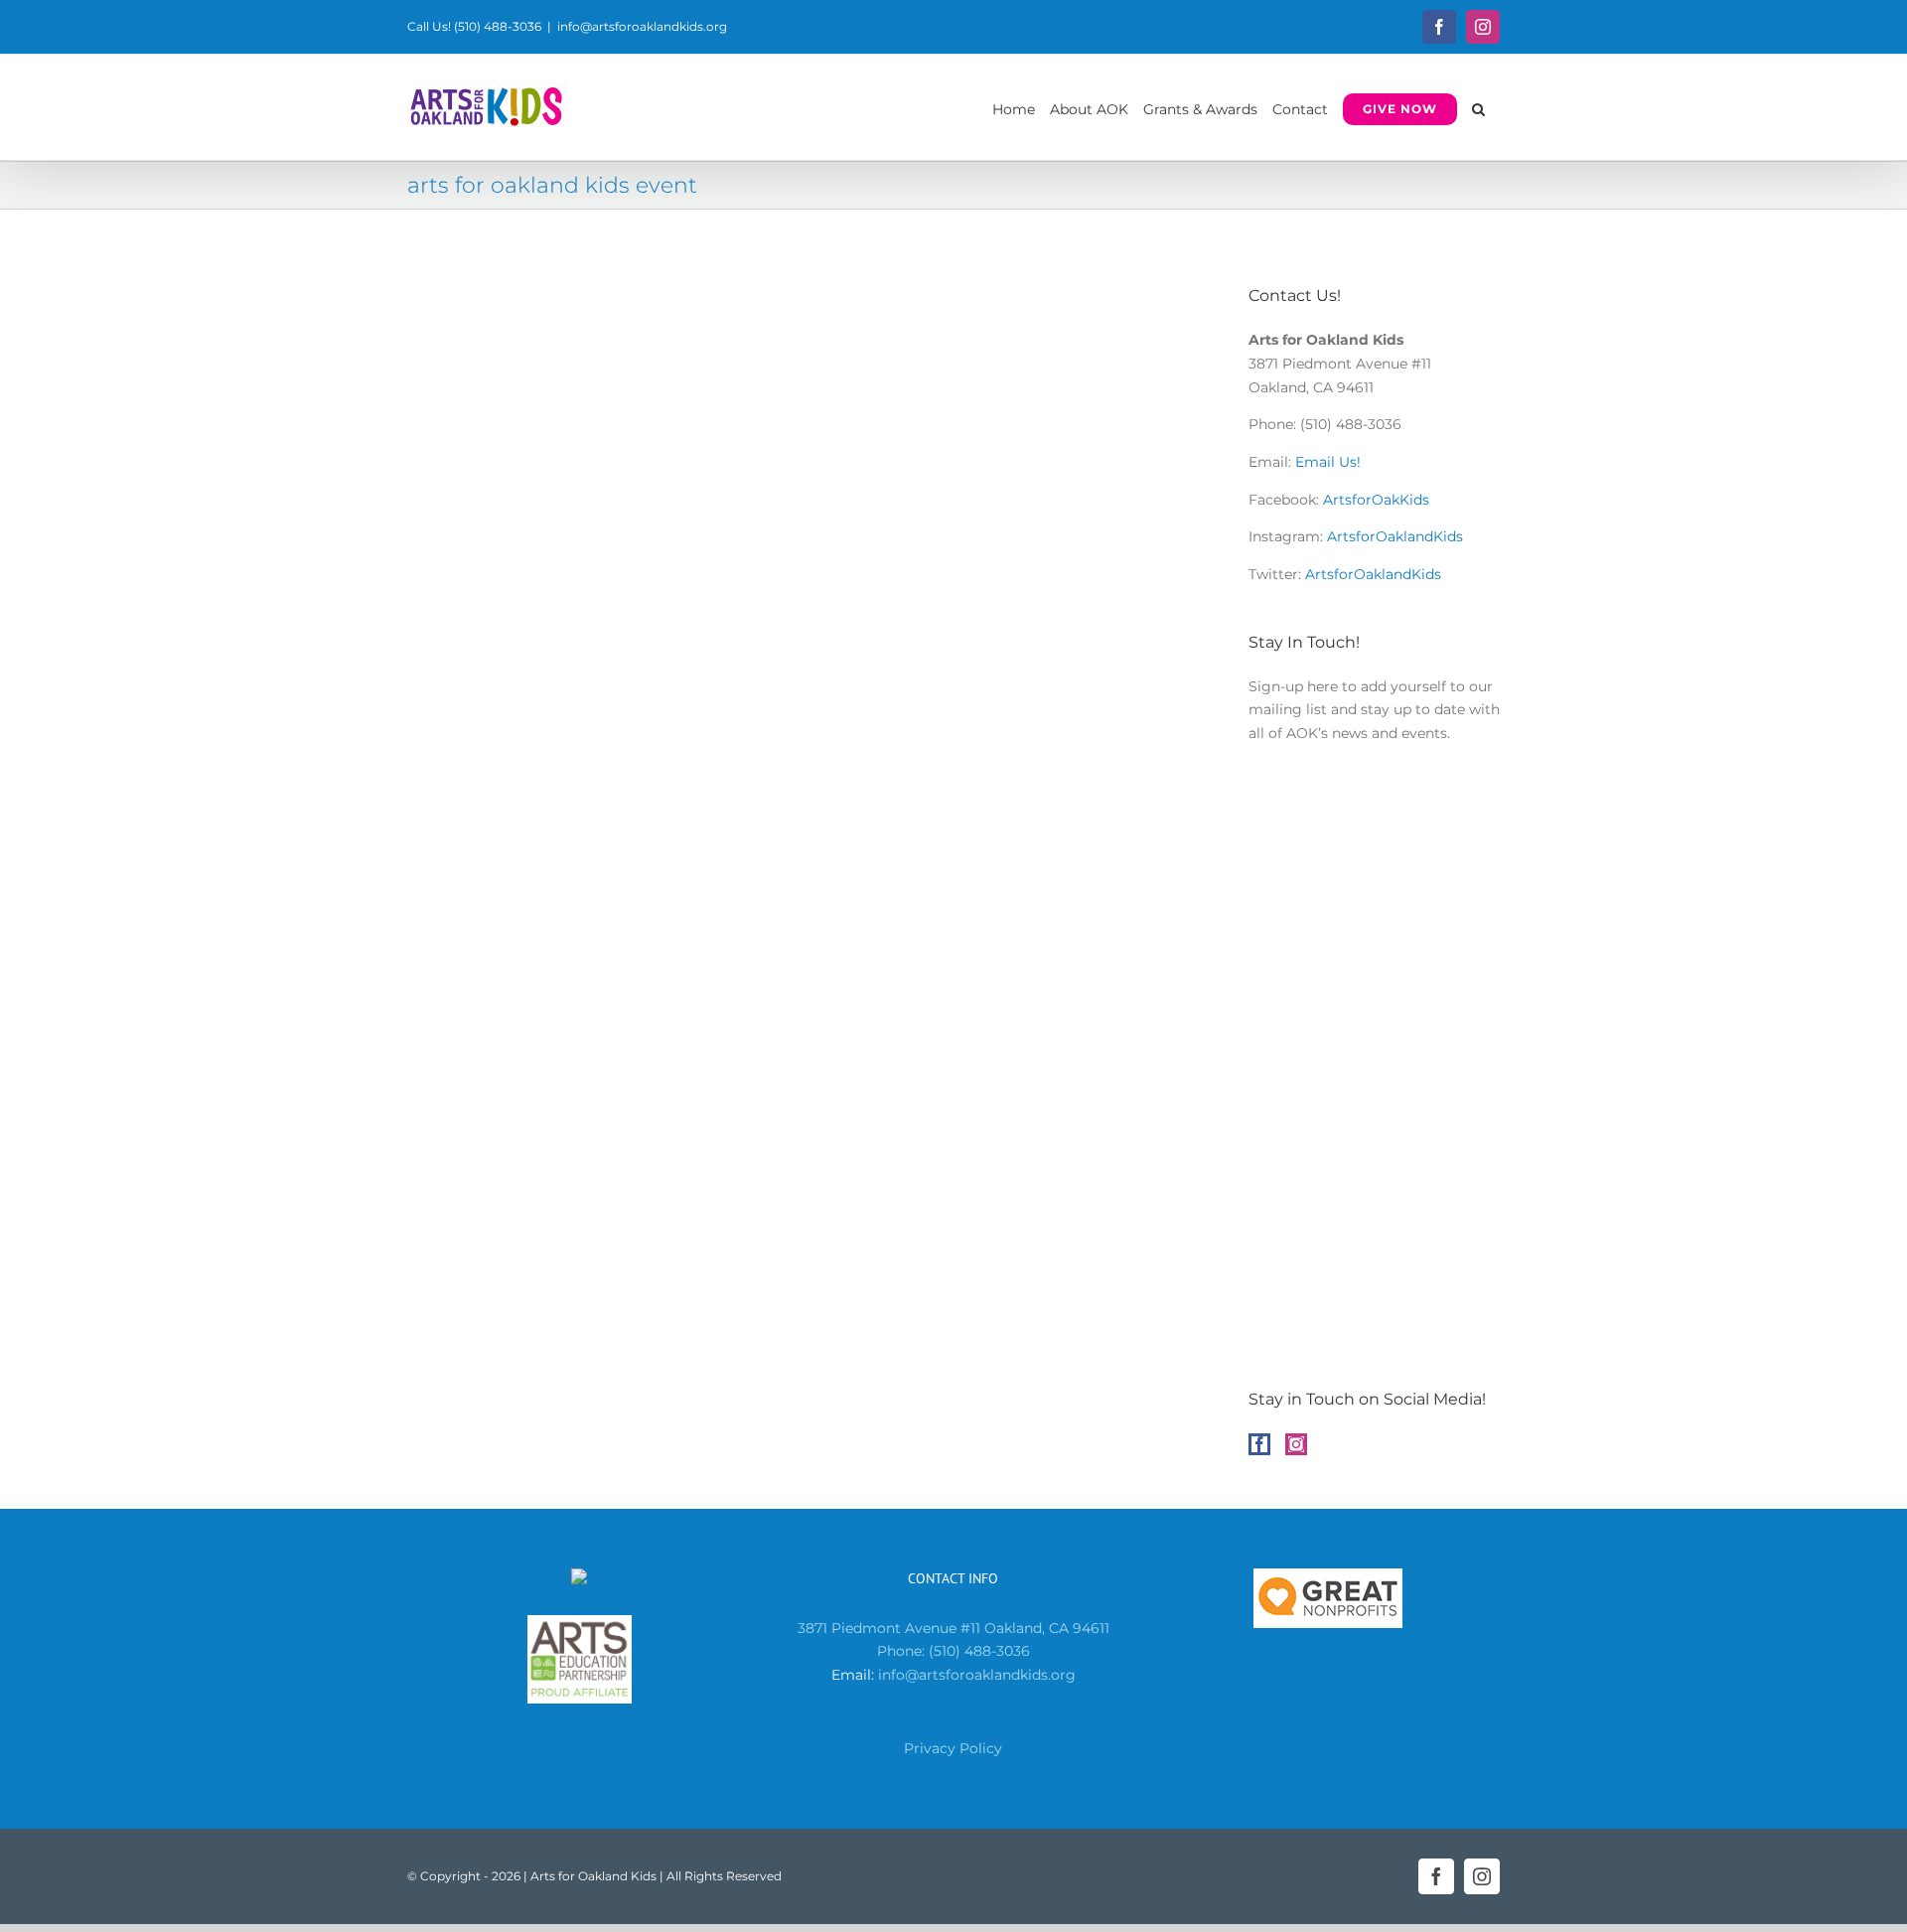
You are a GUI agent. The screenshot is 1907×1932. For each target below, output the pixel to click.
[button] (1478, 107)
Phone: (903, 1651)
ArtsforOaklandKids (1395, 536)
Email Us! (1328, 462)
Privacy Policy (953, 1748)
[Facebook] (1259, 1444)
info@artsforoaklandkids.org (642, 26)
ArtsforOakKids (1376, 500)
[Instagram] (1296, 1444)
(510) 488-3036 (979, 1651)
